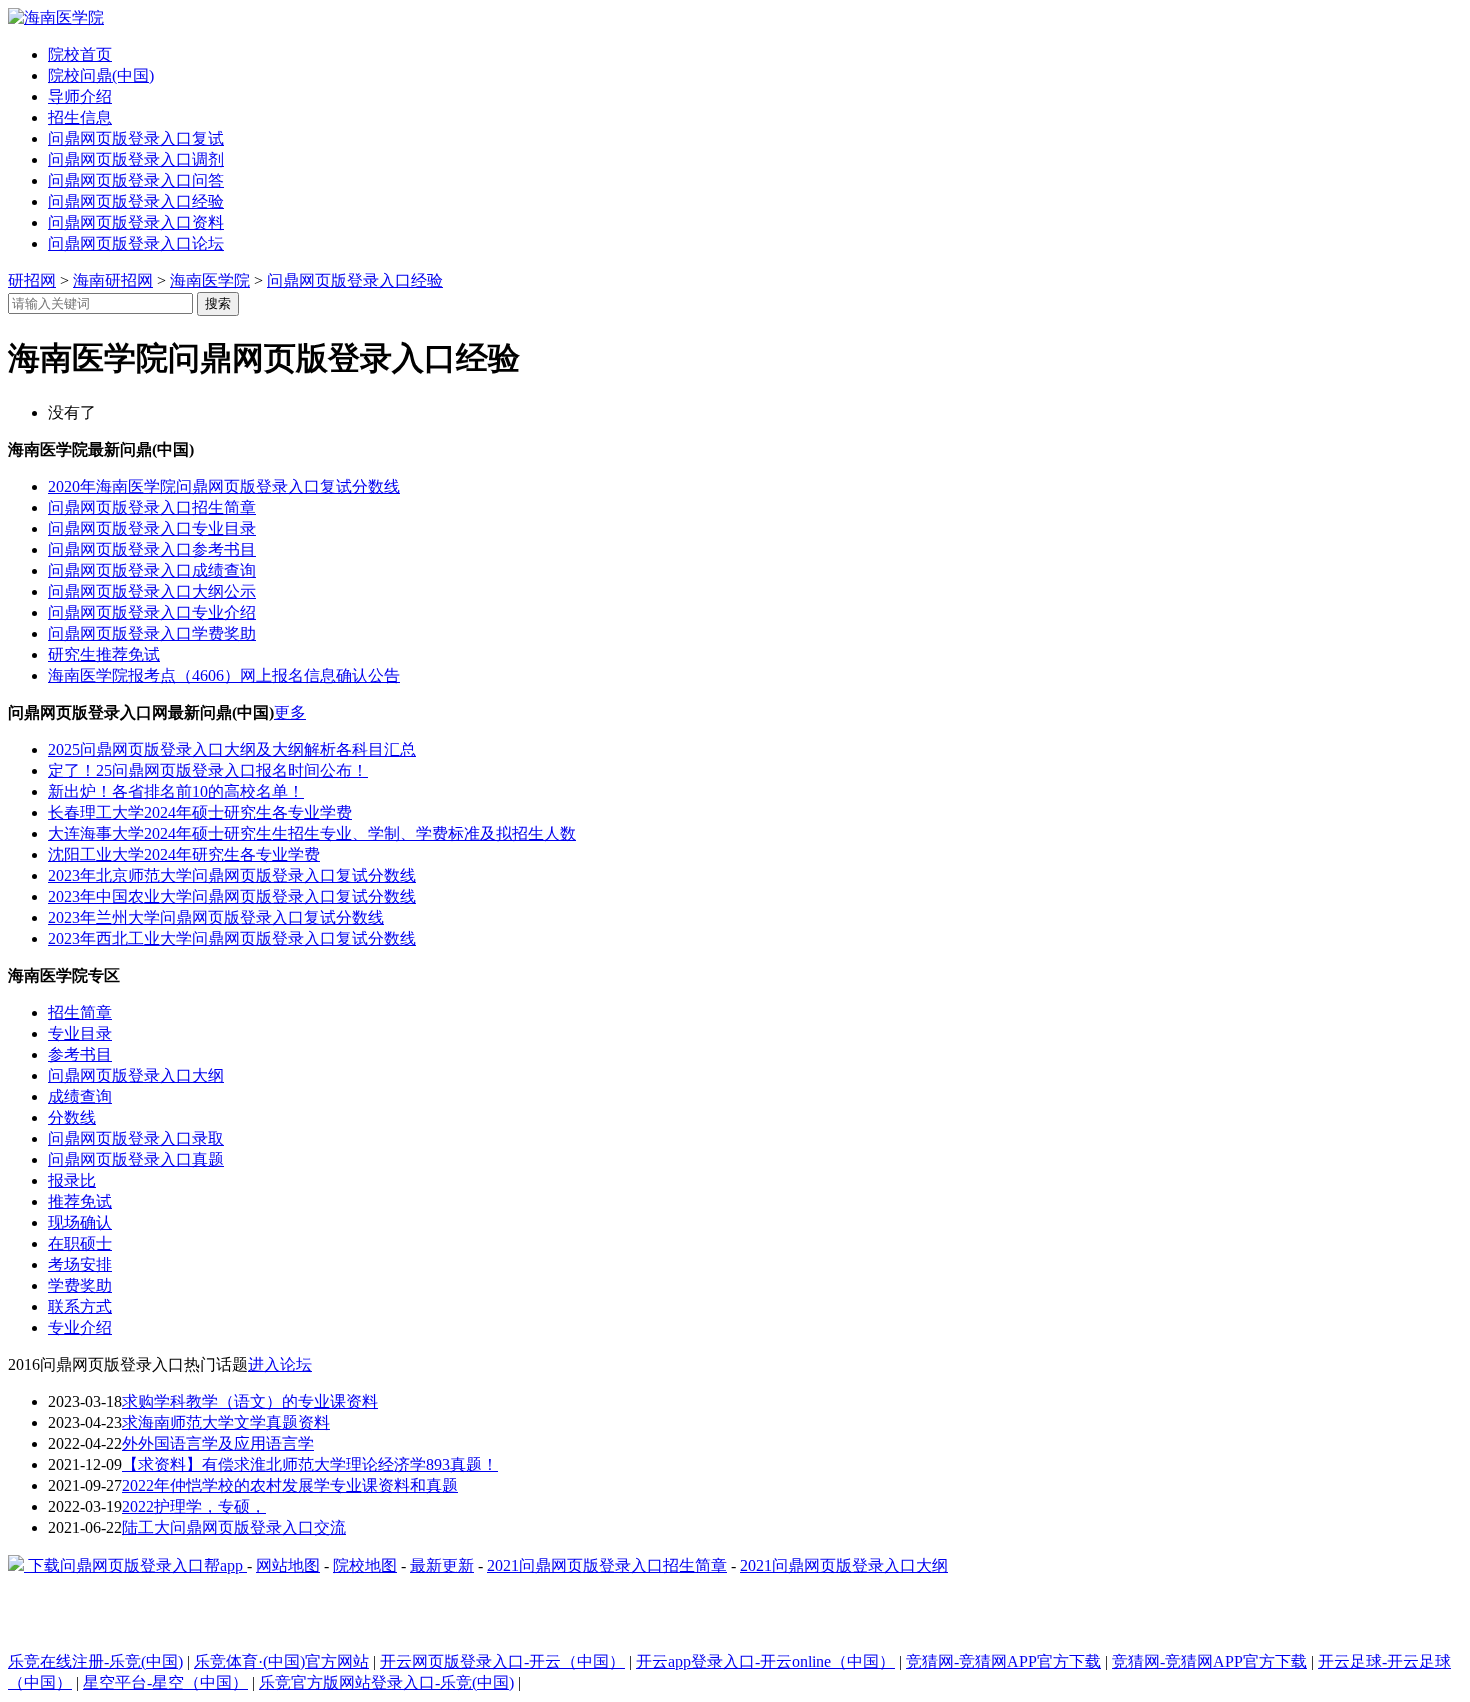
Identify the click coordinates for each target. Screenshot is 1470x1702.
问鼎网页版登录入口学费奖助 (152, 633)
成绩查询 (80, 1096)
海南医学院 (210, 280)
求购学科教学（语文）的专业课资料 (250, 1401)
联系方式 (80, 1306)
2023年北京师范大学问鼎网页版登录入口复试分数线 (232, 875)
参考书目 (80, 1054)
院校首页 (80, 54)
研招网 (32, 280)
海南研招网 (113, 280)
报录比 (72, 1180)
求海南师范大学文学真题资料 (226, 1422)
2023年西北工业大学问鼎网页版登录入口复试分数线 (232, 938)
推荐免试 (80, 1201)
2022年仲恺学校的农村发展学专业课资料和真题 (290, 1485)
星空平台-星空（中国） (165, 1682)
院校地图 (365, 1565)
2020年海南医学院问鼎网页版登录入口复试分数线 (224, 486)
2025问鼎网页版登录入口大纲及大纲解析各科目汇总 (232, 749)
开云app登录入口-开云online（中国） (765, 1661)
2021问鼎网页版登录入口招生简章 (607, 1565)
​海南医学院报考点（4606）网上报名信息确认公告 (224, 675)
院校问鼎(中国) (101, 75)
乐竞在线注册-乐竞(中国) (95, 1661)
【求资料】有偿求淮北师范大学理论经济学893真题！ (310, 1464)
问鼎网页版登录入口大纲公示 (152, 591)
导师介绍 (80, 96)
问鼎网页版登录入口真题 (136, 1159)
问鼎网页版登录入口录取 (136, 1138)
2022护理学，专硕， (194, 1506)
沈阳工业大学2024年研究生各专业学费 (184, 854)
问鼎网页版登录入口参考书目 (152, 549)
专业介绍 (80, 1327)
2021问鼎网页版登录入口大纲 (844, 1565)
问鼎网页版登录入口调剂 (136, 159)
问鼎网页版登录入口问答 (136, 180)
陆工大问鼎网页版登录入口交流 (234, 1527)
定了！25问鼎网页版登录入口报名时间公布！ (208, 770)
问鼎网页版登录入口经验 (136, 201)
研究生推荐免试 (104, 654)
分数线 (72, 1117)
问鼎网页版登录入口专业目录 (152, 528)
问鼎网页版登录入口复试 (136, 138)
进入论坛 (280, 1364)
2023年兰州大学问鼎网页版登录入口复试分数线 (216, 917)
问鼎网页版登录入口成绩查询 (152, 570)
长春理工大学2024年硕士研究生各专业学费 (200, 812)
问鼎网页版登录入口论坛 (136, 243)
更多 (290, 712)
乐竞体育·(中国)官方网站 (281, 1661)
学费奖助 (80, 1285)
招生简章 (80, 1012)
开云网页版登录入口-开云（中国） (502, 1661)
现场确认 (80, 1222)
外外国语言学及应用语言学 (218, 1443)
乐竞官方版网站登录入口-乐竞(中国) (386, 1682)
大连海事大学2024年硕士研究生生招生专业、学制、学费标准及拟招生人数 (312, 833)
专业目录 (80, 1033)
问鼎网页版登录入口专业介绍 (152, 612)
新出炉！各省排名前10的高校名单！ (176, 791)
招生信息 (80, 117)
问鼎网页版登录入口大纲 (136, 1075)
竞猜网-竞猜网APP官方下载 (1003, 1661)
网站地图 (288, 1565)
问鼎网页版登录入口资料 (136, 222)
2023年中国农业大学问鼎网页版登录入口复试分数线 (232, 896)
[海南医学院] (56, 17)
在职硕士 (80, 1243)
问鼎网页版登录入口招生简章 (152, 507)
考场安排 (80, 1264)
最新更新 (442, 1565)
